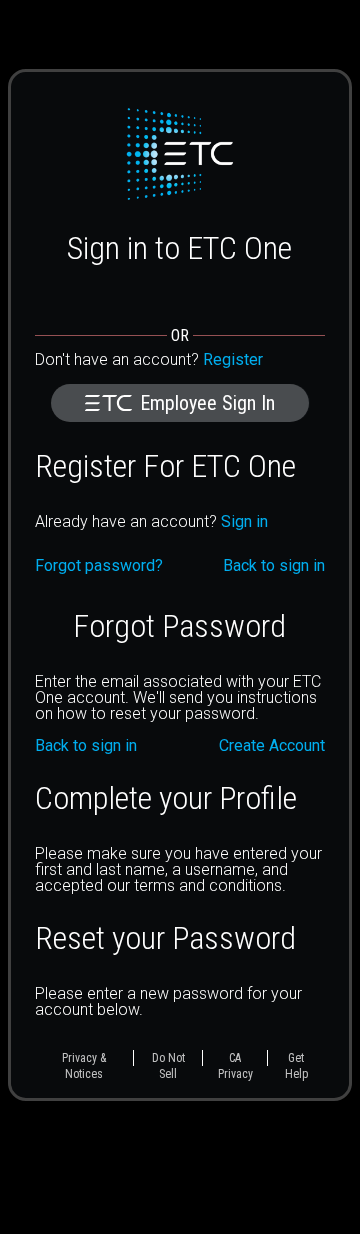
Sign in (244, 521)
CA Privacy (235, 1066)
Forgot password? (99, 566)
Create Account (272, 746)
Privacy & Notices (84, 1066)
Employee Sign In (207, 403)
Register (233, 359)
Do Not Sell (168, 1066)
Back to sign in (86, 746)
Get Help (296, 1066)
